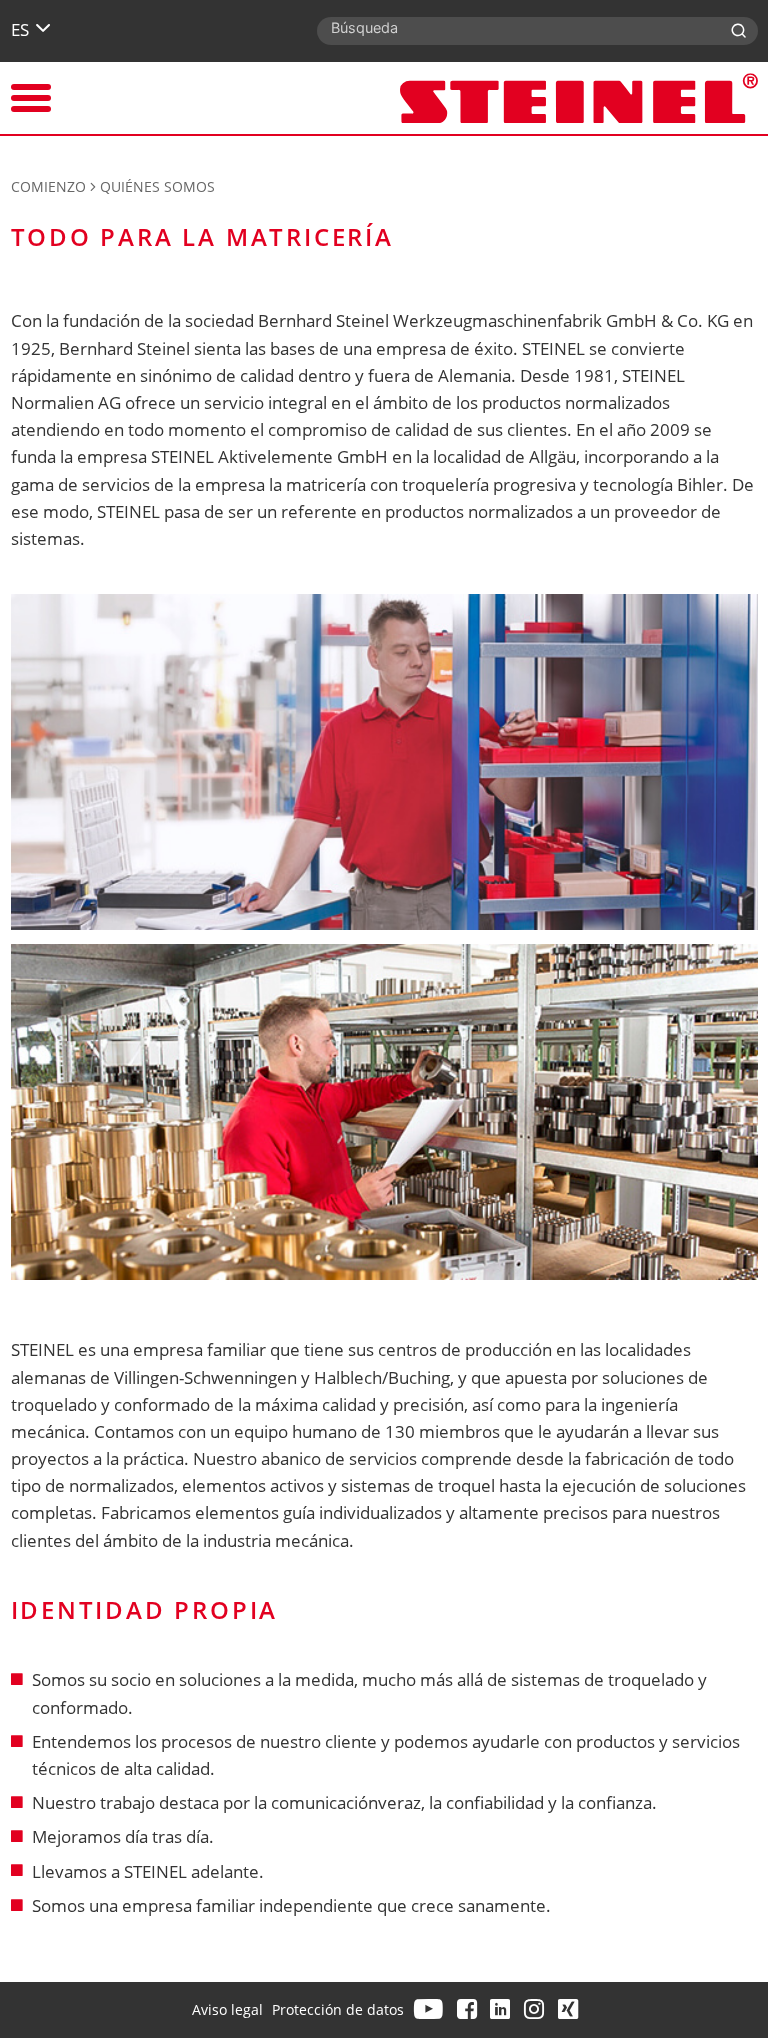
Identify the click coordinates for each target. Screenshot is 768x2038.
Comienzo (48, 186)
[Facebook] (469, 2009)
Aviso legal (227, 2009)
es (20, 29)
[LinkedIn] (502, 2009)
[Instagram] (536, 2009)
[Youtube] (430, 2009)
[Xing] (570, 2009)
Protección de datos (338, 2009)
